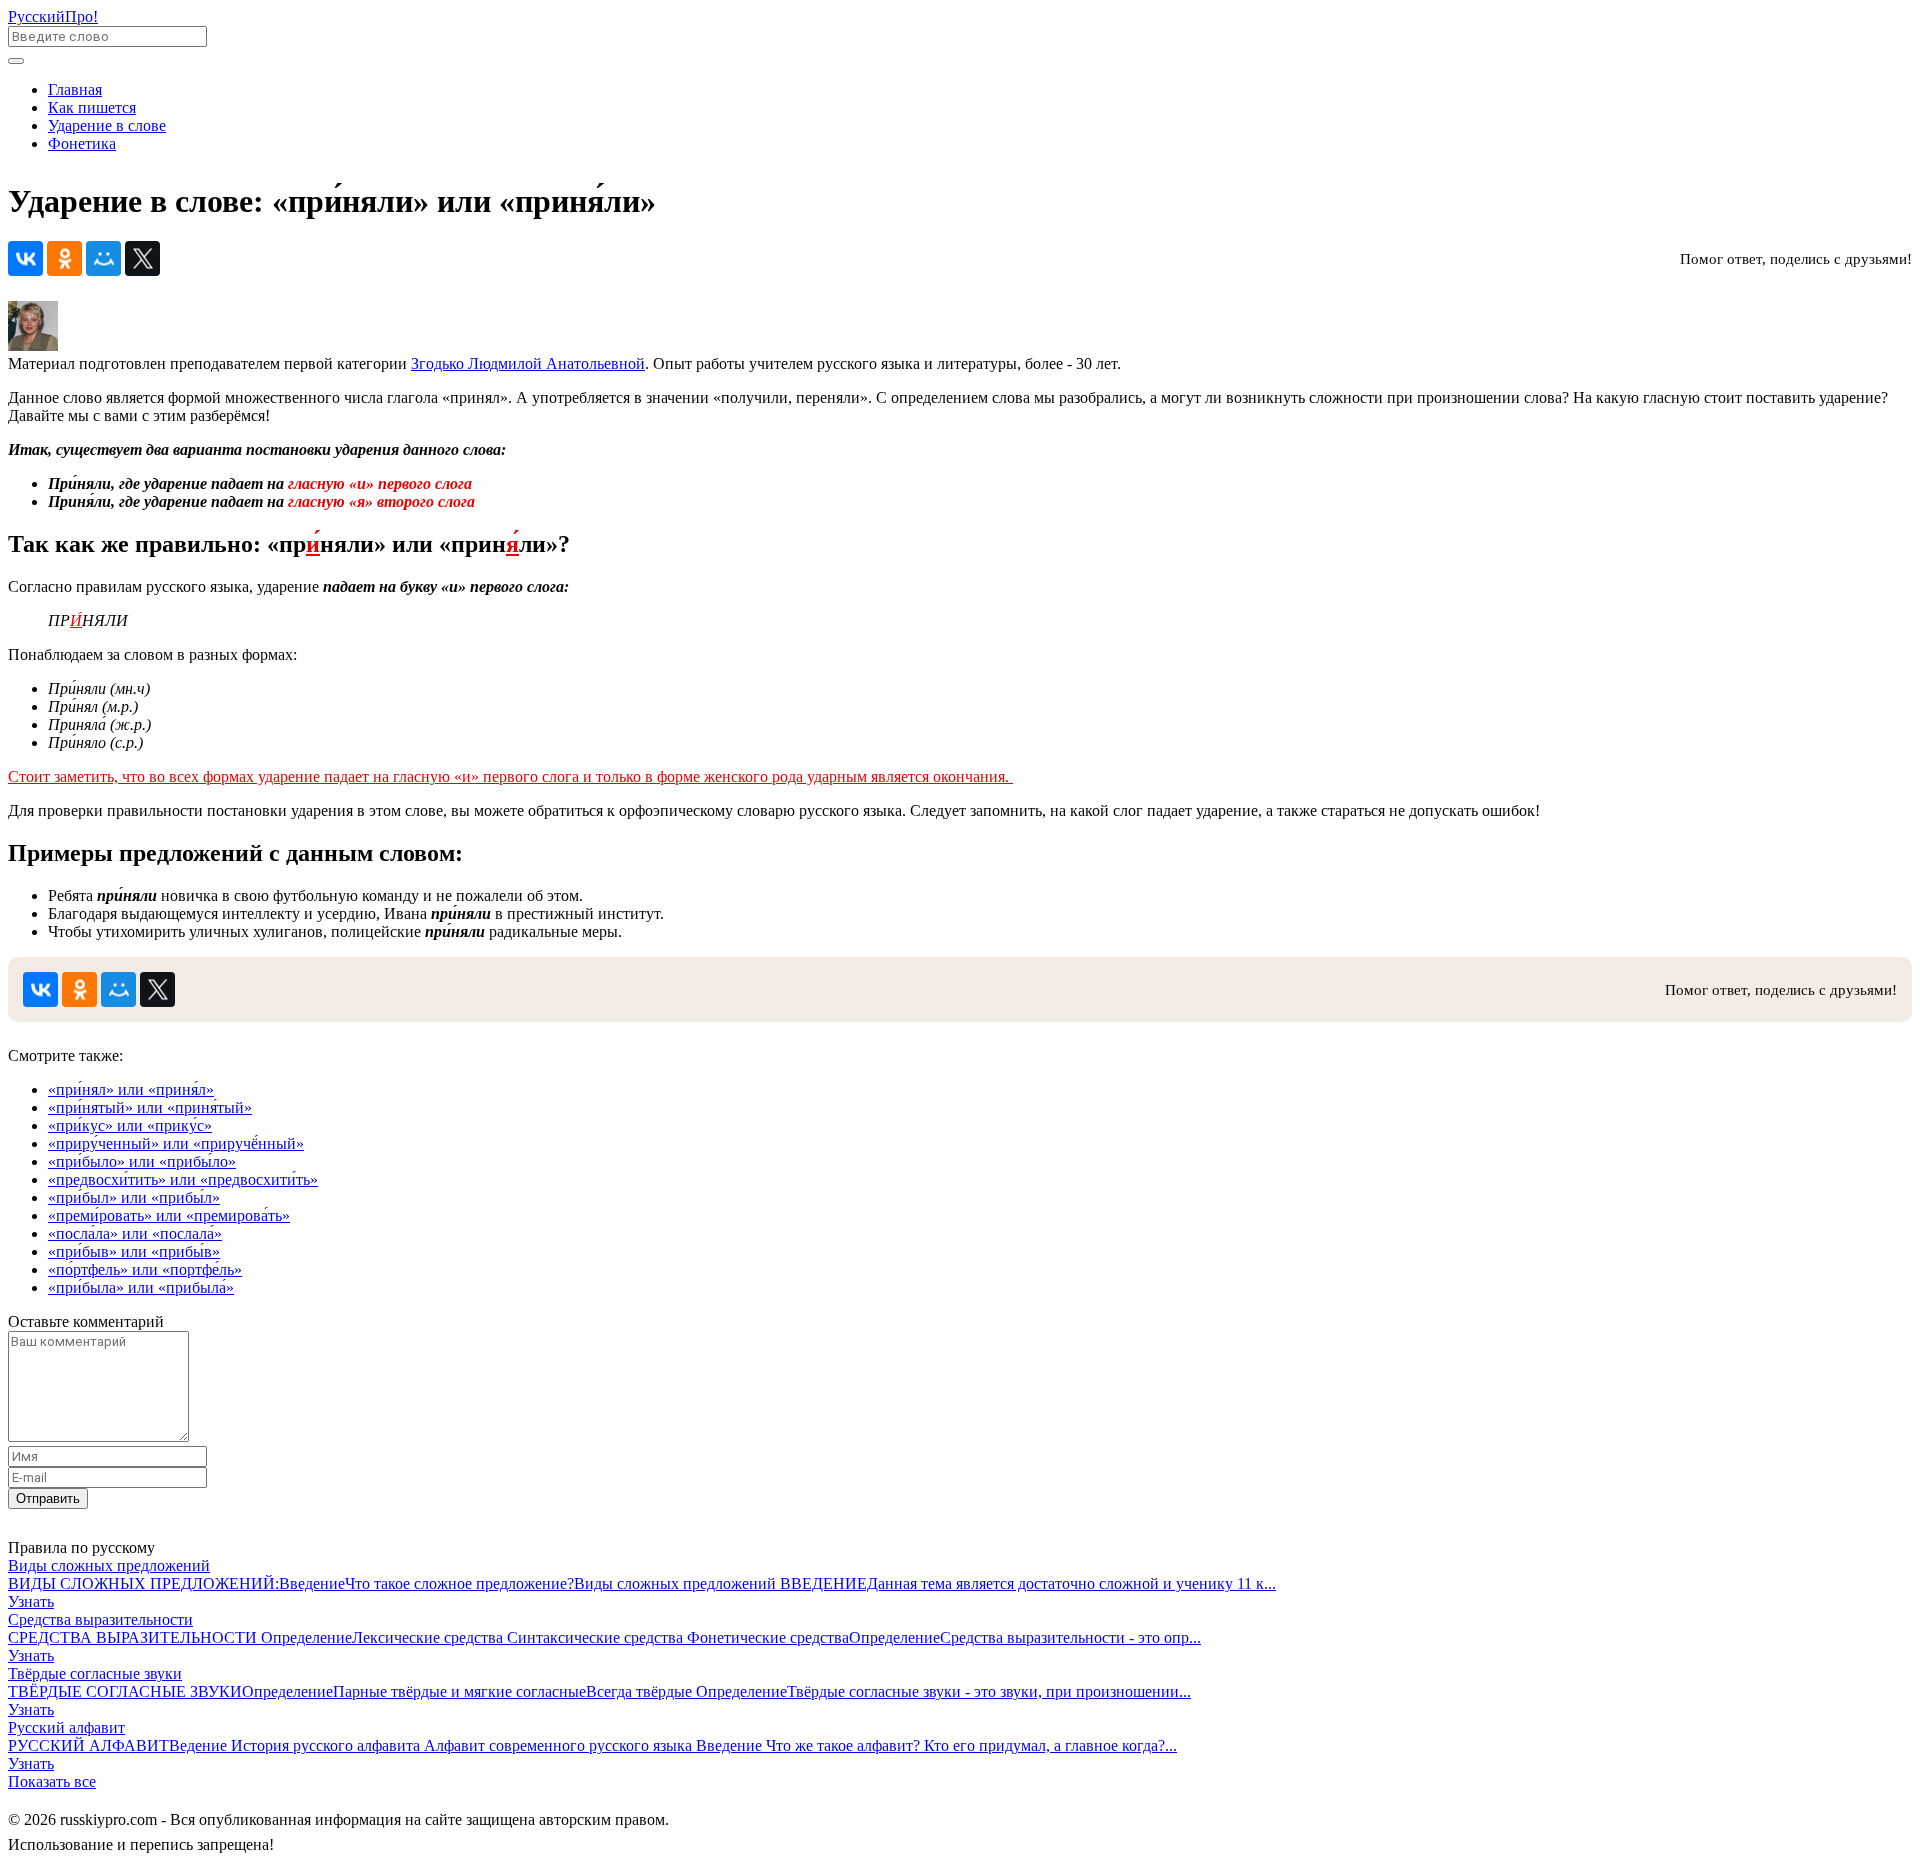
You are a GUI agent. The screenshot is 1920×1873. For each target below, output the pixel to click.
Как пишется (92, 107)
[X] (142, 258)
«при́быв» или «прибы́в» (134, 1251)
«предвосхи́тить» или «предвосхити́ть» (183, 1179)
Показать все (52, 1781)
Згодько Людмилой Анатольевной (528, 363)
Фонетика (82, 143)
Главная (75, 89)
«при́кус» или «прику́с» (130, 1125)
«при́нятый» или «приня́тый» (150, 1107)
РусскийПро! (53, 16)
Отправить (48, 1498)
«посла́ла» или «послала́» (135, 1233)
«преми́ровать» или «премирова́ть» (169, 1215)
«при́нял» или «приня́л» (131, 1089)
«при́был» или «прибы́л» (134, 1197)
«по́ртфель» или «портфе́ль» (145, 1269)
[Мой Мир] (103, 258)
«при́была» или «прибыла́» (141, 1287)
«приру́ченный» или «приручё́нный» (176, 1143)
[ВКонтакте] (25, 258)
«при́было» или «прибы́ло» (142, 1161)
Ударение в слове (107, 125)
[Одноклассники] (64, 258)
